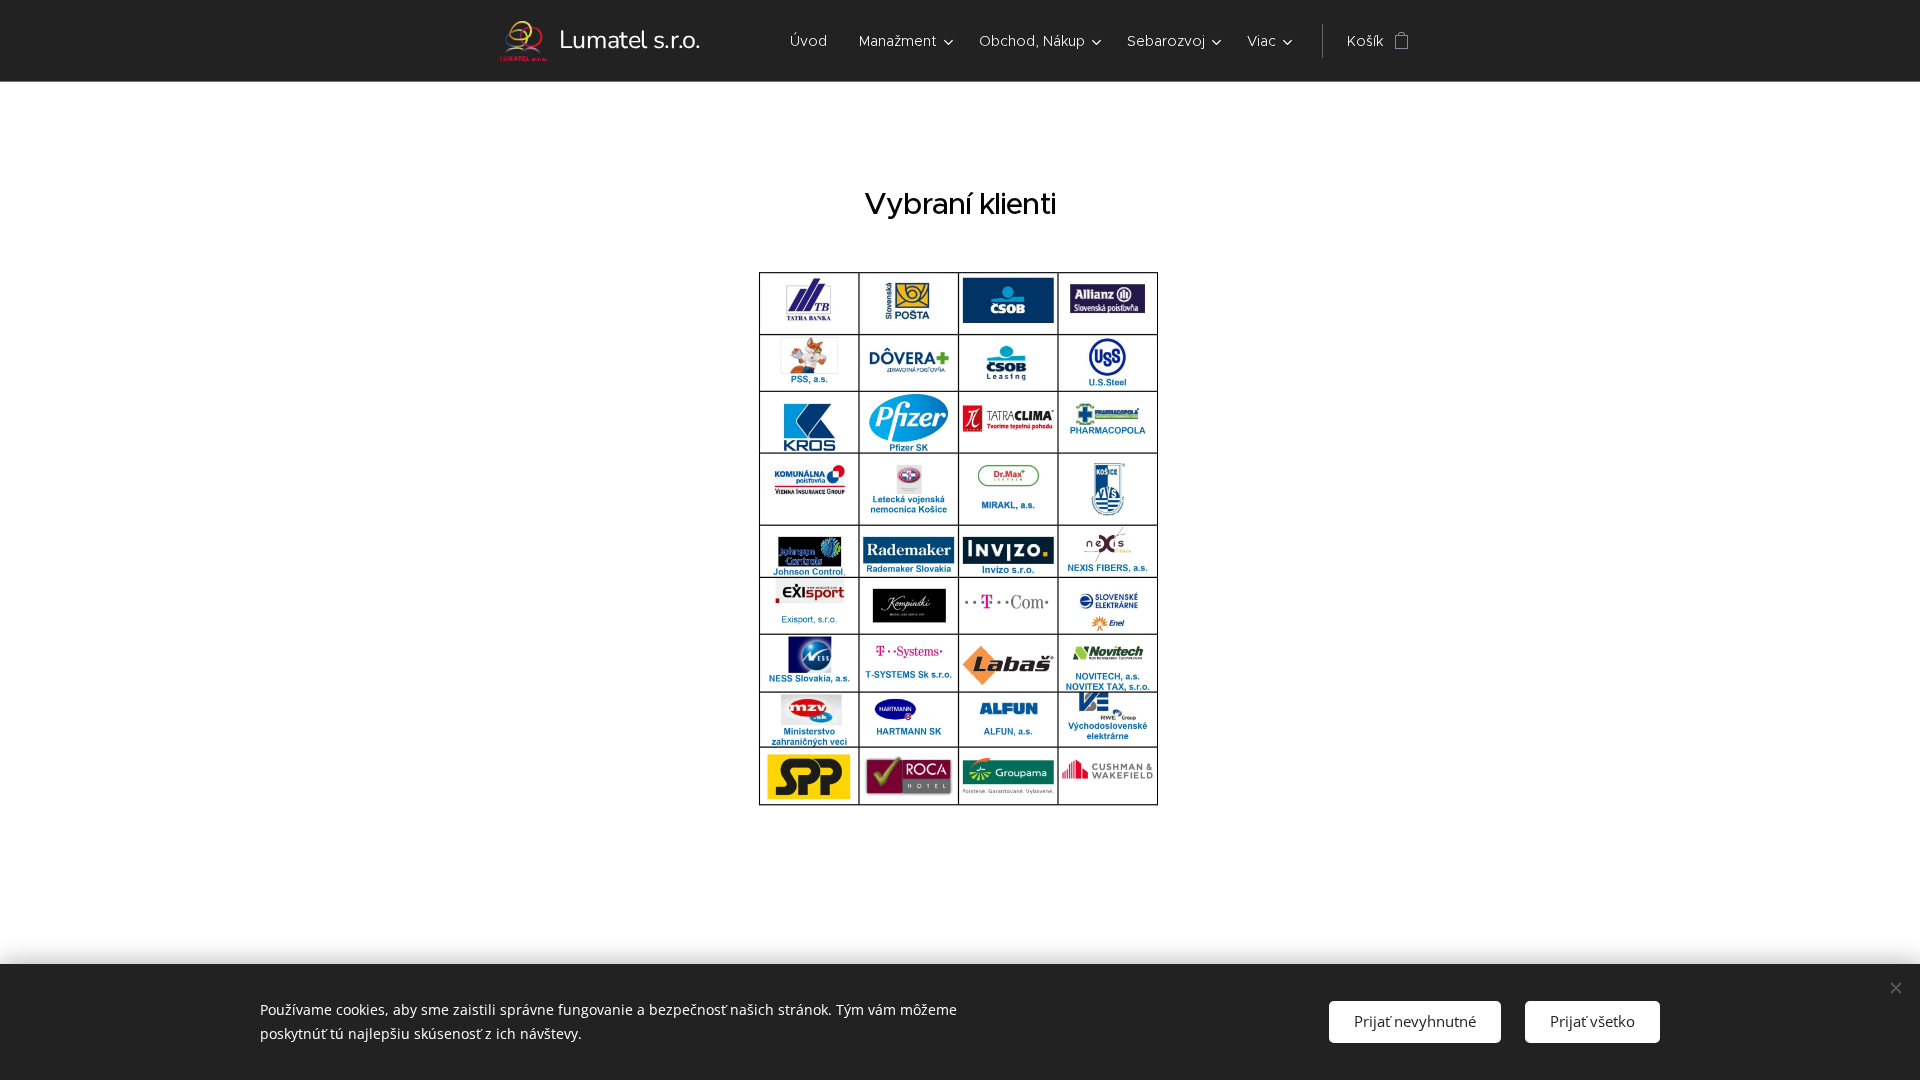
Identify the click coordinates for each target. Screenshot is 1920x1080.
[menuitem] (814, 41)
